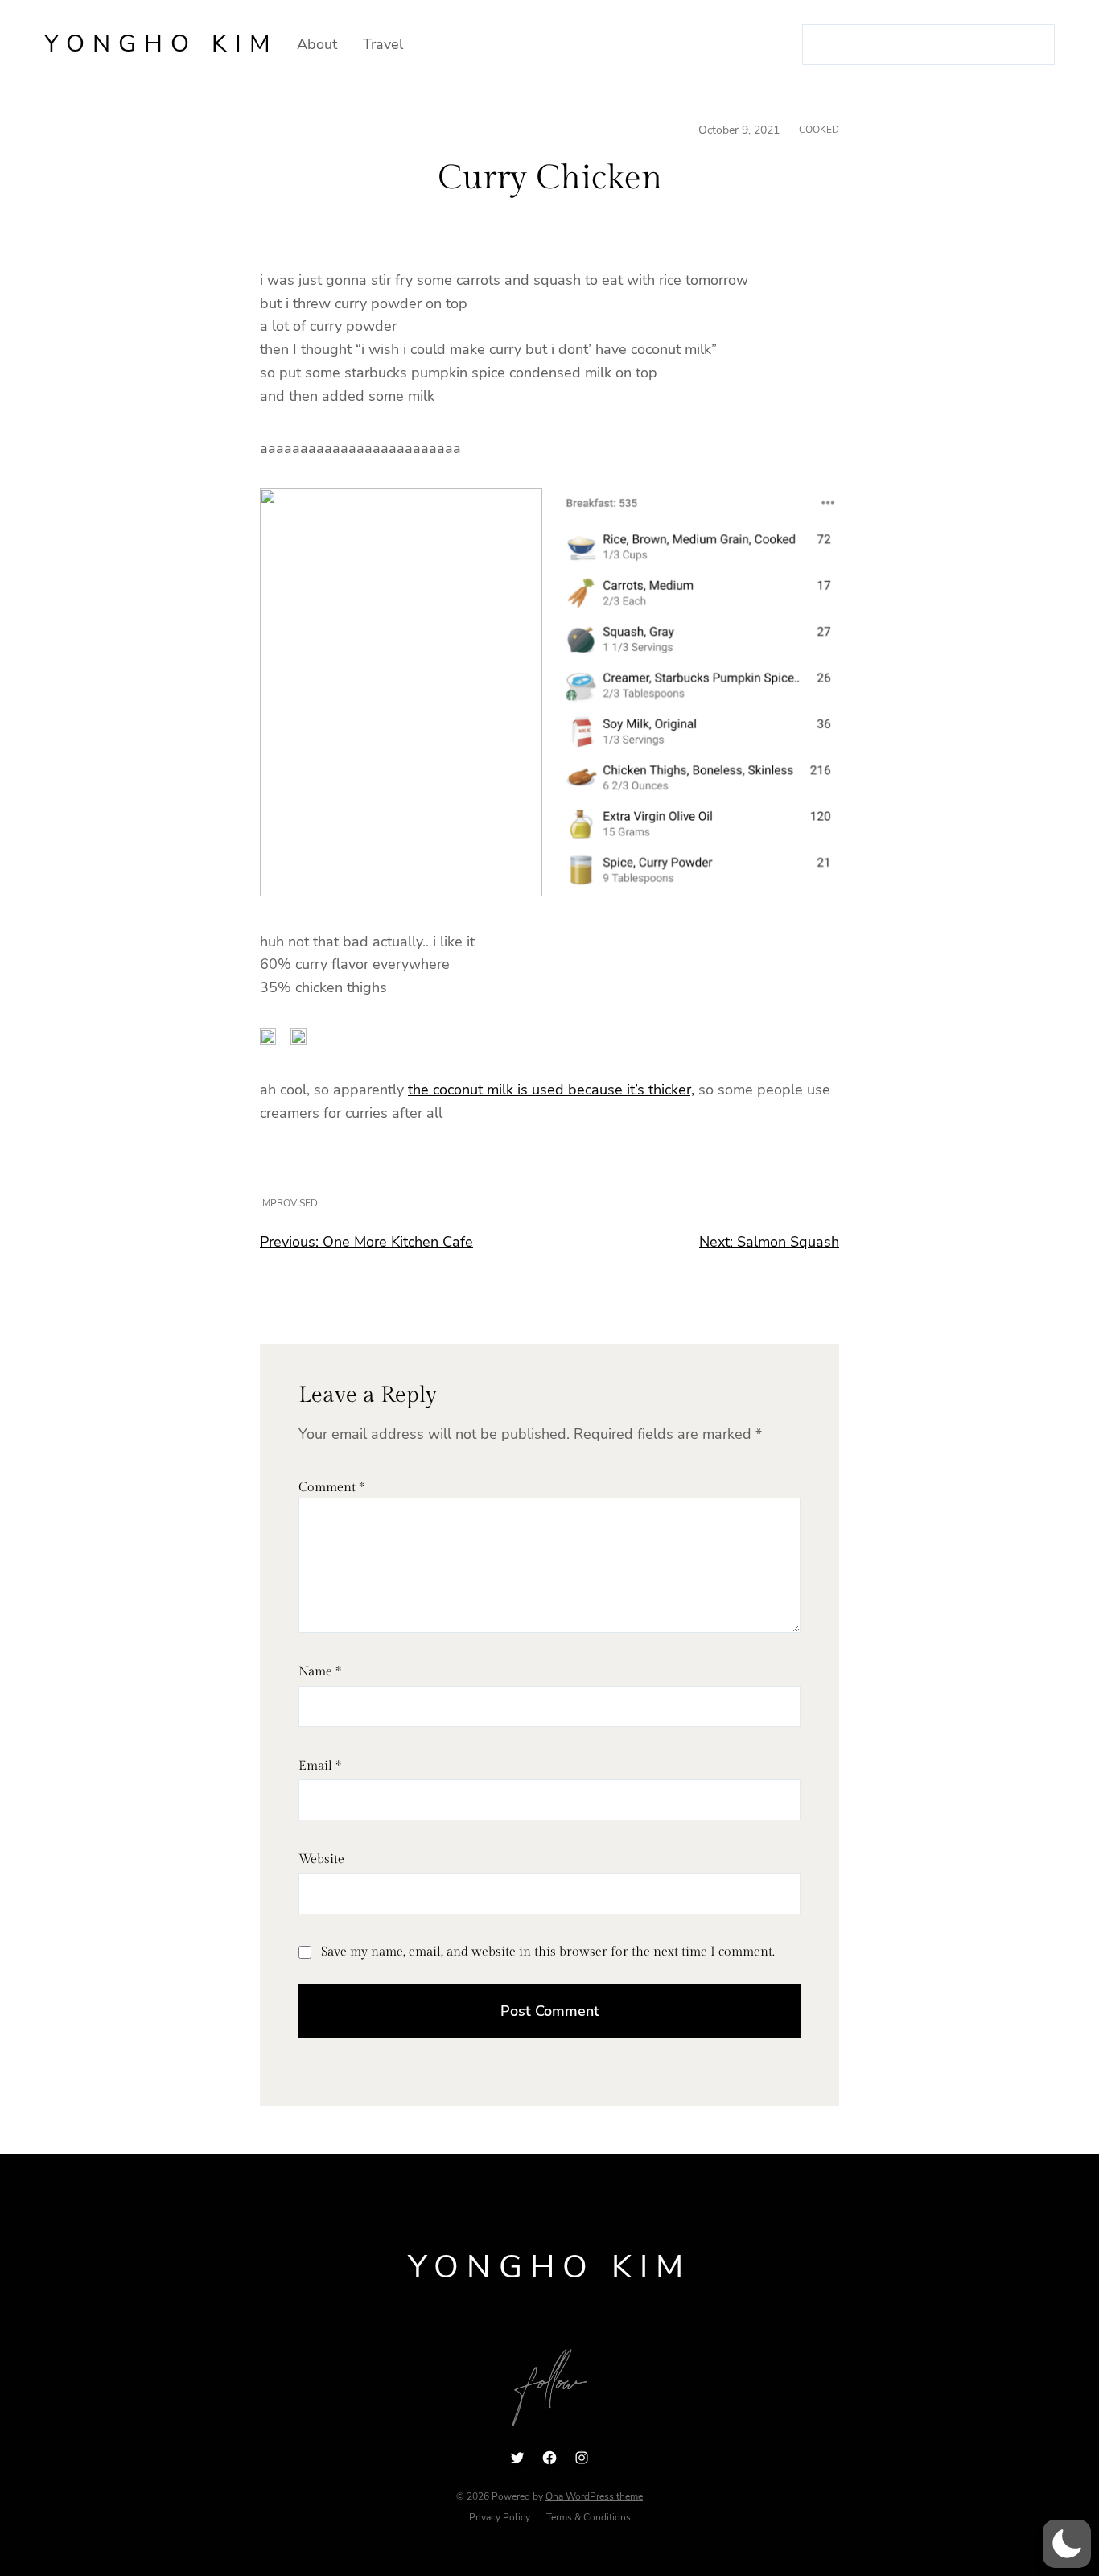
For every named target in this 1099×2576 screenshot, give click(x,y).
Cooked (819, 130)
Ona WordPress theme (594, 2496)
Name (320, 1672)
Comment (331, 1488)
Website (321, 1859)
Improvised (289, 1203)
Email (320, 1766)
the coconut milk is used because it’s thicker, (551, 1090)
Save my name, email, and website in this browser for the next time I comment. (548, 1952)
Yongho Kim (161, 44)
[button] (1067, 2544)
